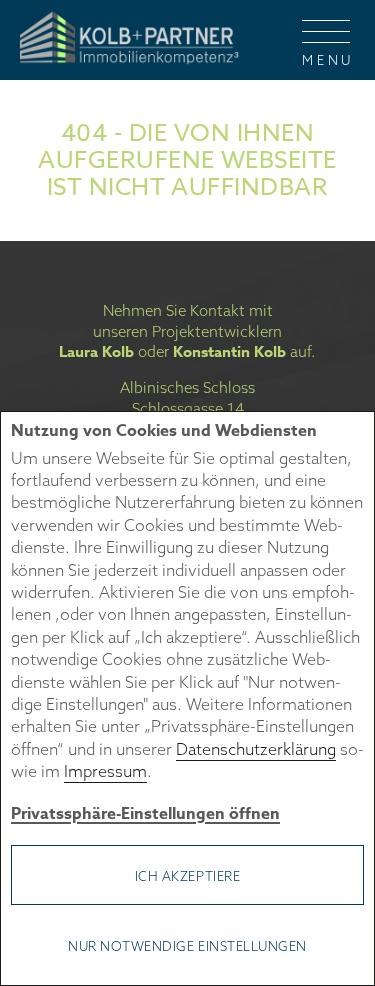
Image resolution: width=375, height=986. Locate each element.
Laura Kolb (96, 351)
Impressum (105, 771)
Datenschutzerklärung (256, 749)
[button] (326, 40)
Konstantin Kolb (229, 351)
